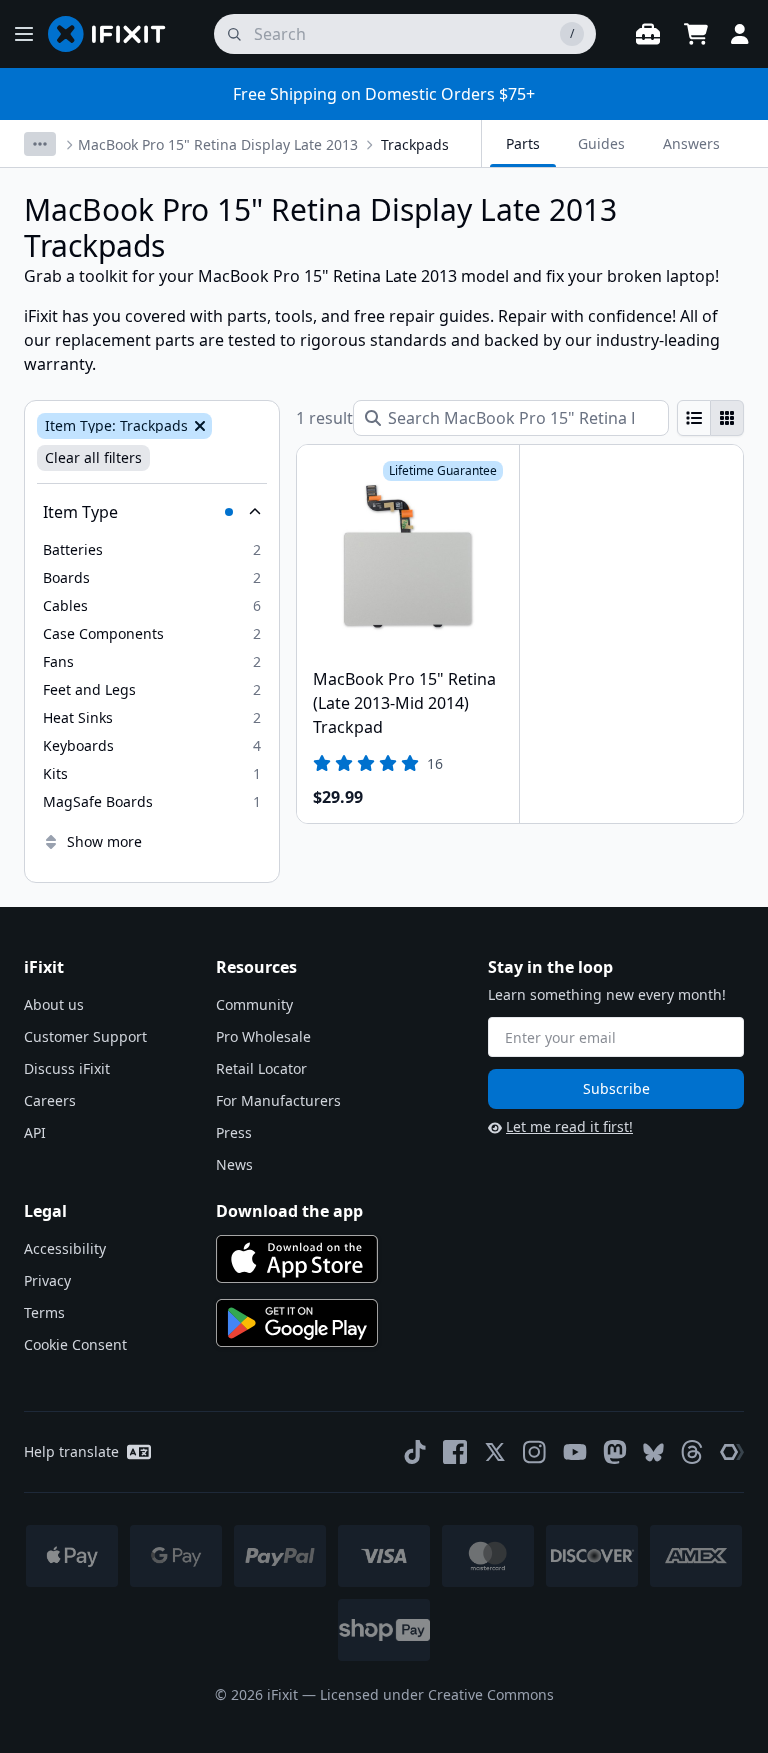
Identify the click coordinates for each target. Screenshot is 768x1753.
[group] (710, 418)
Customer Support (85, 1036)
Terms (44, 1312)
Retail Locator (261, 1068)
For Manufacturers (278, 1100)
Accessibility (65, 1248)
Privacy (47, 1280)
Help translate (71, 1451)
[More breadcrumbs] (40, 144)
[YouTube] (575, 1452)
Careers (50, 1100)
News (234, 1164)
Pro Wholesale (263, 1036)
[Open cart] (696, 34)
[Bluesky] (653, 1452)
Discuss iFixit (67, 1068)
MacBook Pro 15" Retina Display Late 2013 (218, 144)
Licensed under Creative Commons (437, 1694)
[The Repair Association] (732, 1452)
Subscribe (616, 1088)
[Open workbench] (648, 34)
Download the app (289, 1211)
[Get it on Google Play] (297, 1323)
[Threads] (692, 1452)
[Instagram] (535, 1452)
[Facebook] (455, 1452)
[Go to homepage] (115, 34)
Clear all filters (93, 457)
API (35, 1132)
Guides (601, 143)
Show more (104, 841)
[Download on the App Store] (297, 1259)
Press (234, 1132)
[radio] (694, 418)
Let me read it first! (569, 1126)
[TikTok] (415, 1452)
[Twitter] (495, 1452)
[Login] (740, 34)
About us (54, 1004)
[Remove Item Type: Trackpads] (198, 426)
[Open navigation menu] (24, 34)
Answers (691, 143)
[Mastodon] (615, 1452)
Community (254, 1004)
